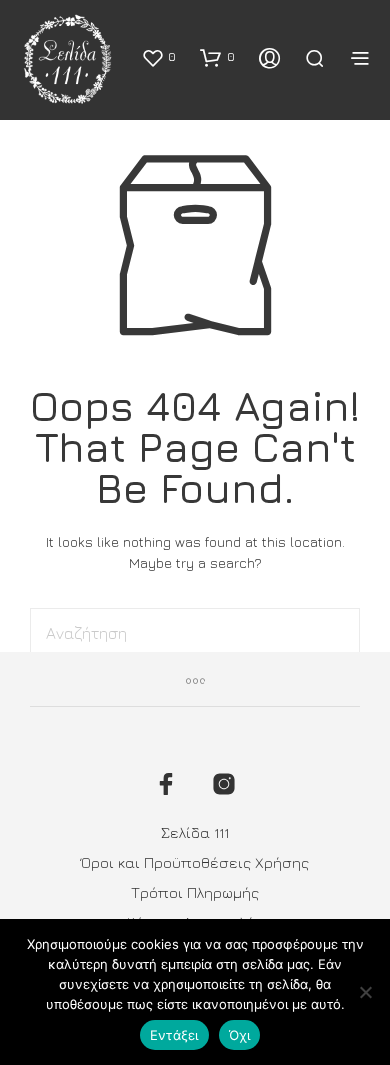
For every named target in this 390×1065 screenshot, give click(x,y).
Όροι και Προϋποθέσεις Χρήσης (195, 862)
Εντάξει (174, 1035)
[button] (158, 57)
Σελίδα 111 (195, 832)
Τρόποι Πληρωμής (195, 892)
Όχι (240, 1035)
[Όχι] (365, 992)
